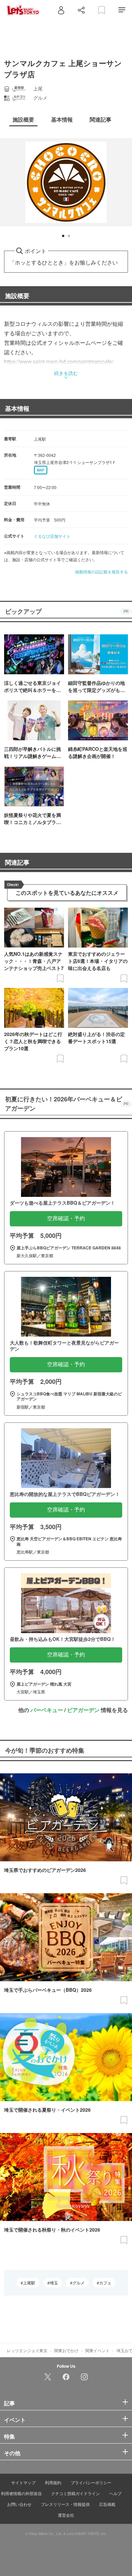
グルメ (79, 2283)
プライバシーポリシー (91, 2482)
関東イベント (97, 2350)
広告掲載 (107, 2504)
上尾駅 (29, 2283)
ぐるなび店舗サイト (52, 536)
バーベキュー (47, 1710)
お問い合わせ (19, 2504)
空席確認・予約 (66, 1218)
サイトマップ (23, 2482)
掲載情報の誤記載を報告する (102, 572)
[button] (63, 236)
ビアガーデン (83, 1710)
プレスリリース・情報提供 (65, 2504)
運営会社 (66, 2515)
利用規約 (53, 2482)
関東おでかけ (66, 2350)
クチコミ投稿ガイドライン (75, 2493)
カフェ (105, 2283)
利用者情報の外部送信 (21, 2493)
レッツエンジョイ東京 (27, 2350)
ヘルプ (115, 2493)
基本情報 (17, 408)
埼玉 (54, 2283)
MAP (41, 470)
